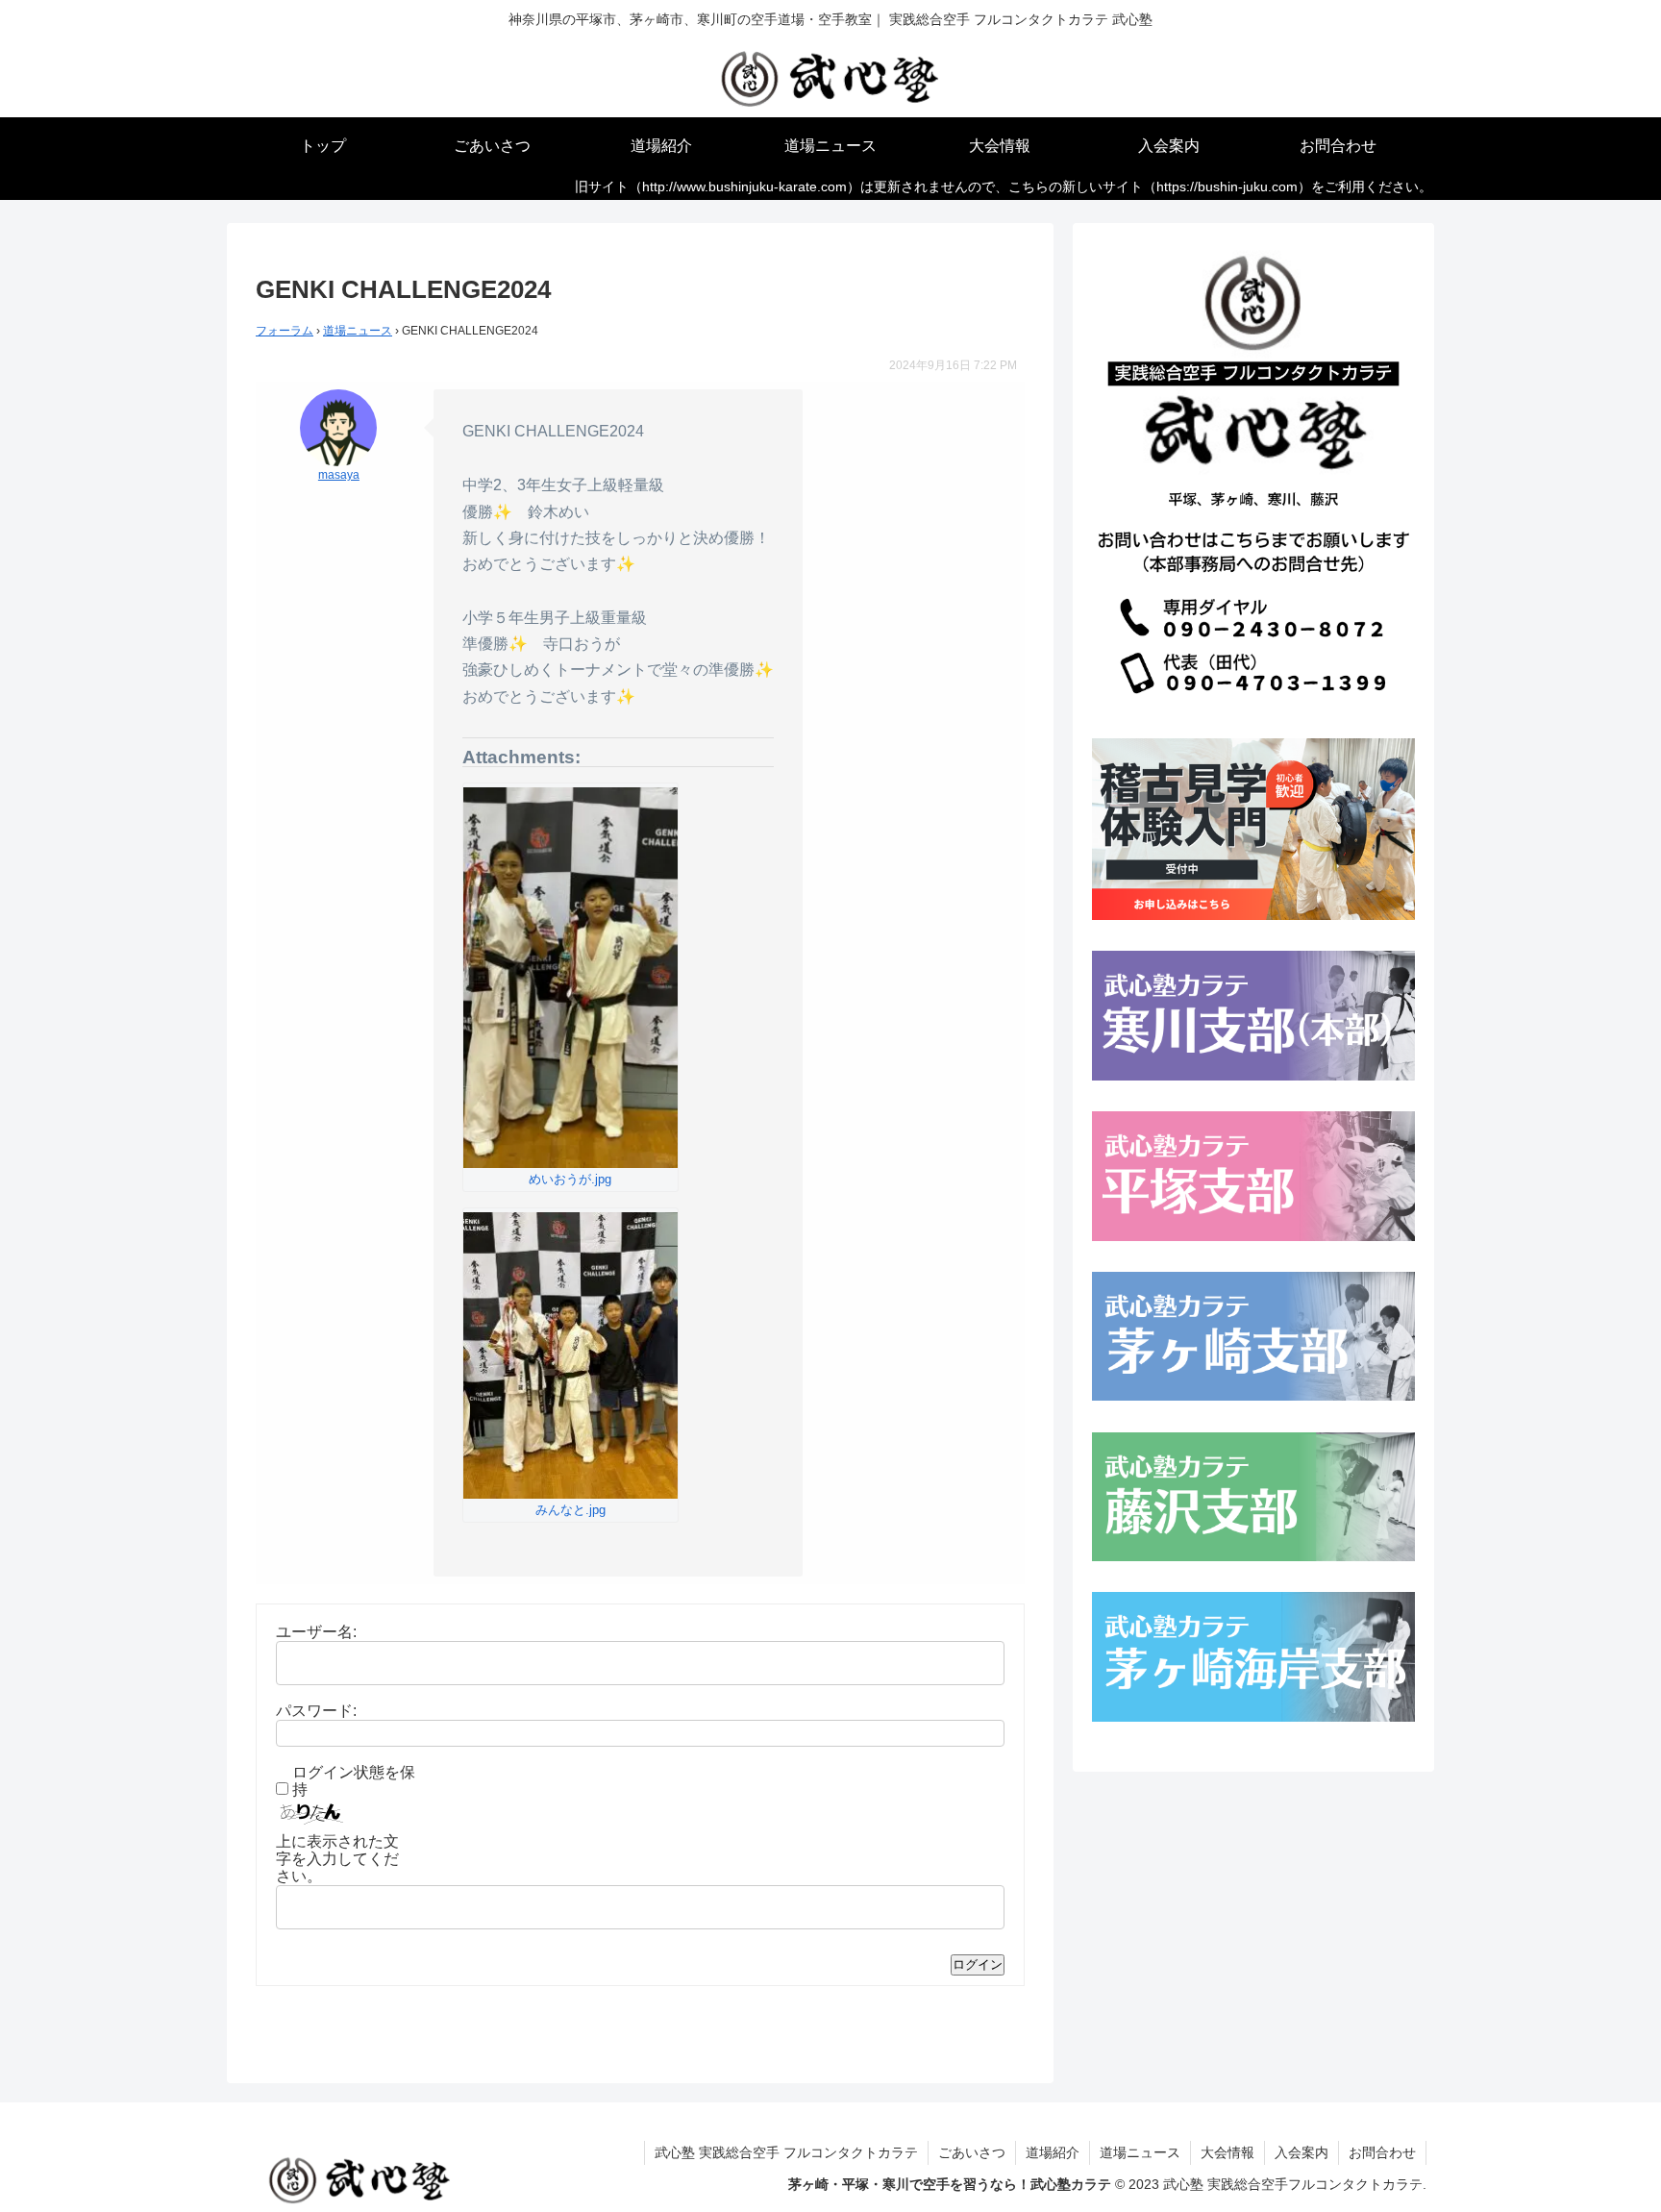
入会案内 (1302, 2152)
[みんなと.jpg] (570, 1355)
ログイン (978, 1964)
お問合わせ (1382, 2152)
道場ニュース (358, 331)
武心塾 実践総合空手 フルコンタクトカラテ (786, 2152)
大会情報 (1227, 2152)
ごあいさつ (972, 2152)
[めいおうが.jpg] (570, 978)
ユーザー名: (316, 1632)
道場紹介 (1053, 2152)
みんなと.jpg (570, 1510)
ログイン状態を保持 (354, 1781)
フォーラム (285, 331)
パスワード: (316, 1711)
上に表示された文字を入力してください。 (337, 1859)
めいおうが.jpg (570, 1179)
